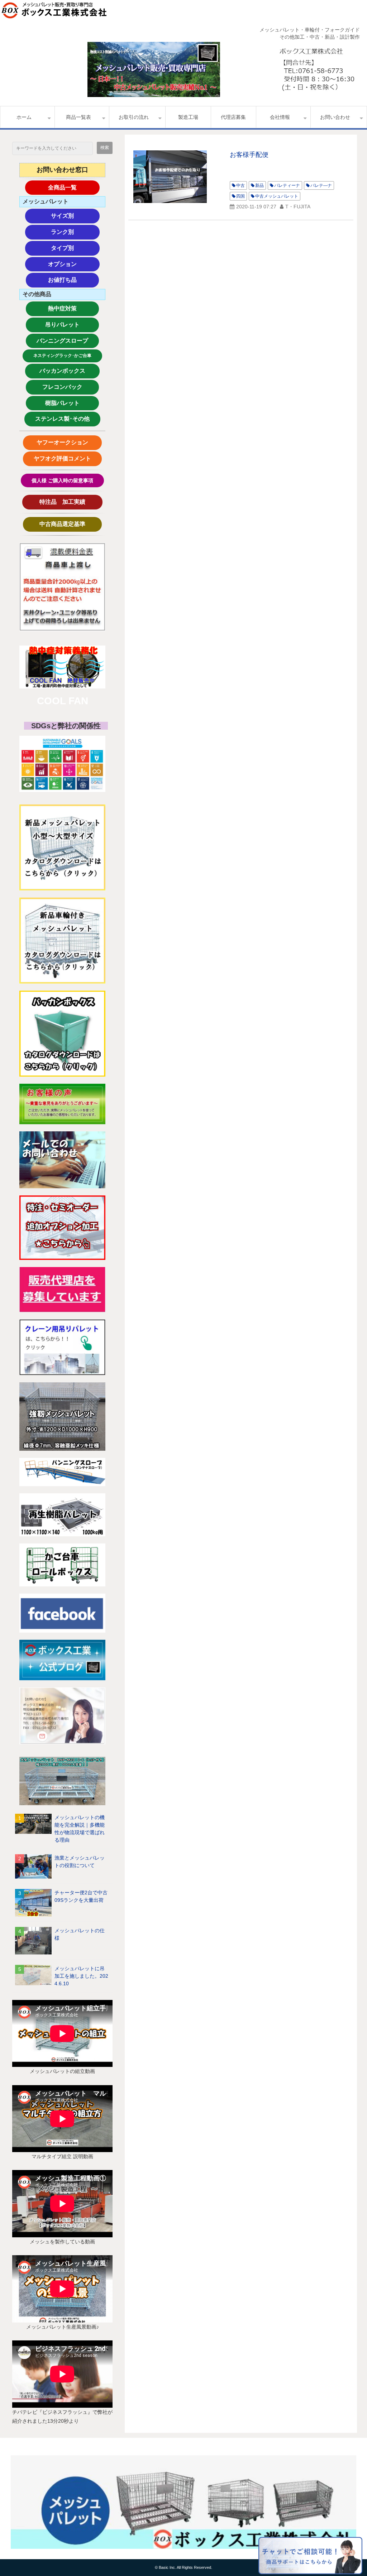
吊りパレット (71, 325)
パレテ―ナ (321, 185)
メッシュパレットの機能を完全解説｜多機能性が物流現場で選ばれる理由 (80, 1829)
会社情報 (280, 117)
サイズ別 (75, 216)
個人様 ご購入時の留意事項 (62, 480)
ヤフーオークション (65, 442)
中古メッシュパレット (277, 196)
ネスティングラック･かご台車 (62, 356)
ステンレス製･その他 (62, 419)
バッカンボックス (66, 371)
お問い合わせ (335, 117)
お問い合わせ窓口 (62, 170)
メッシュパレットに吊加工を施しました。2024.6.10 (81, 1976)
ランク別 (75, 232)
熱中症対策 (73, 308)
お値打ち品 (73, 280)
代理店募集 (233, 117)
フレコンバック (68, 387)
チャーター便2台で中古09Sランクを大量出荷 (81, 1896)
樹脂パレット (71, 403)
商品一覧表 (78, 117)
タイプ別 (75, 248)
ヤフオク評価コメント (62, 458)
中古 (240, 185)
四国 (240, 196)
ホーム (24, 117)
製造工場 (188, 117)
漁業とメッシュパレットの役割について (80, 1862)
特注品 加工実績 (69, 502)
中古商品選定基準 (68, 524)
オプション (74, 264)
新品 (259, 185)
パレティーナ (287, 185)
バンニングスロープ (62, 341)
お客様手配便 (249, 155)
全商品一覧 (74, 187)
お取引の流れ (134, 117)
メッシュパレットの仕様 (80, 1934)
